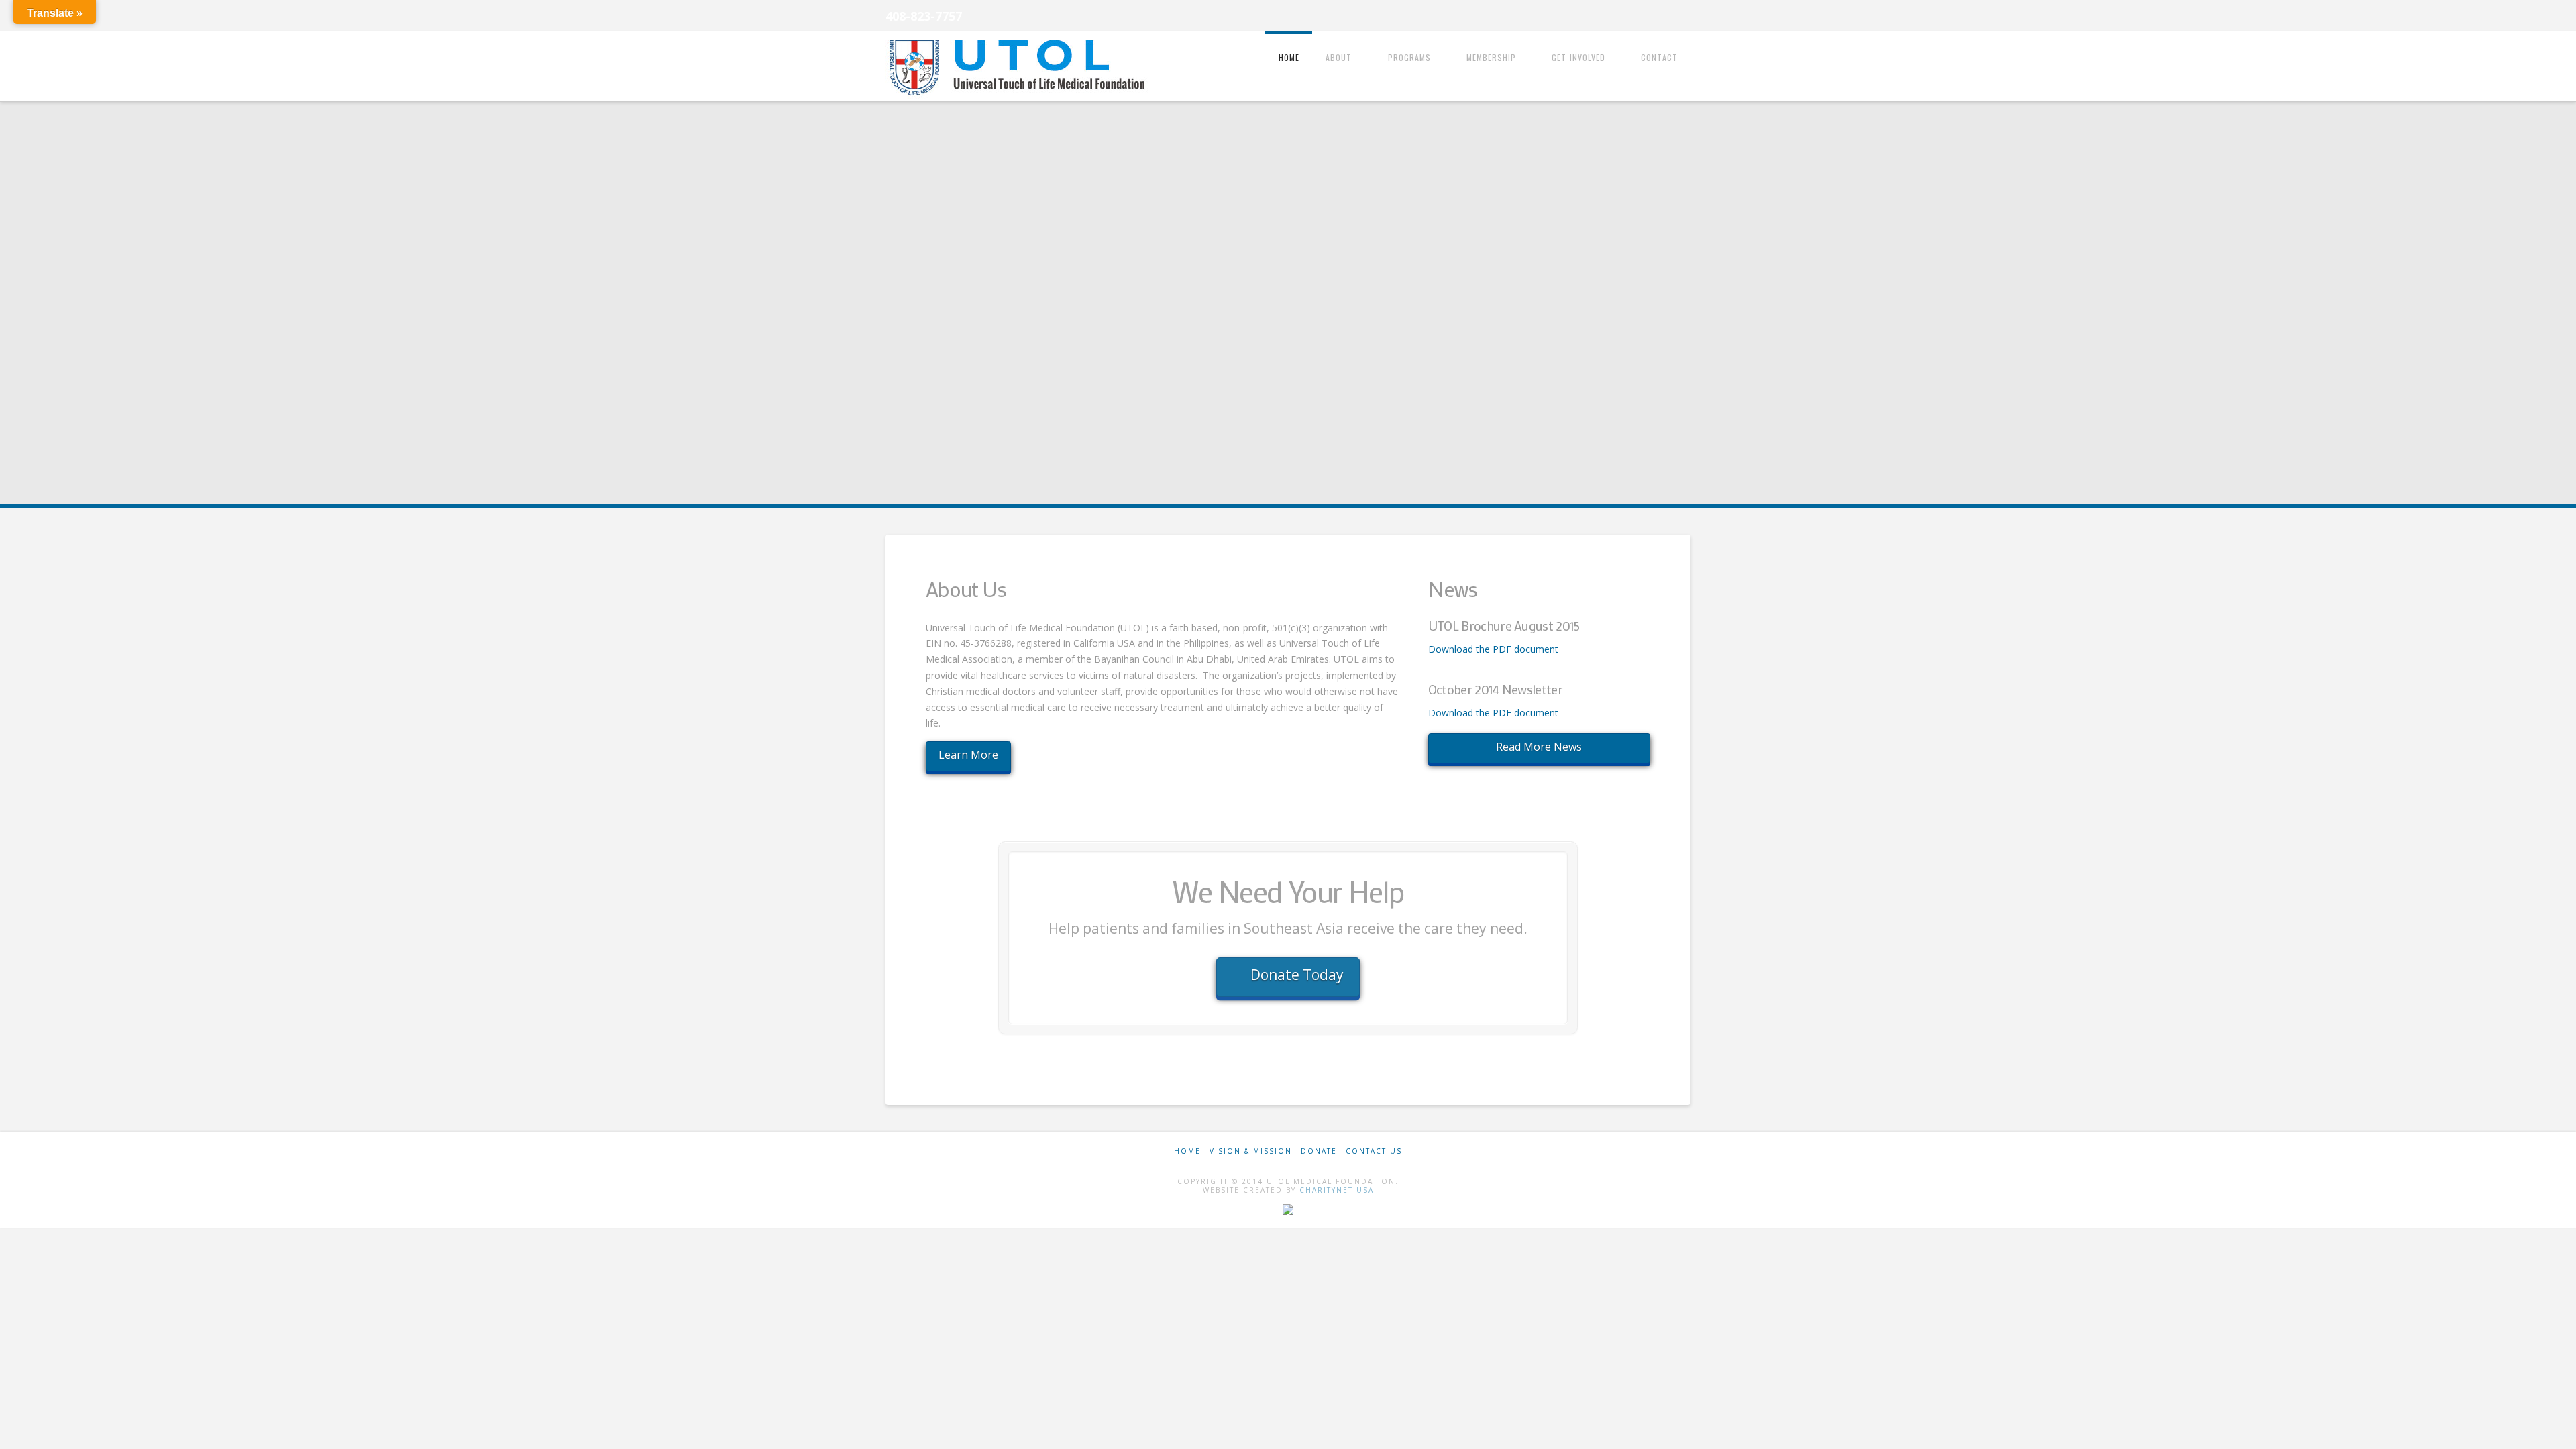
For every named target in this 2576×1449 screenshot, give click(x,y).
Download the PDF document (1493, 649)
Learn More (968, 755)
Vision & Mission (1251, 1151)
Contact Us (1374, 1151)
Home (1187, 1151)
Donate (1319, 1151)
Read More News (1539, 747)
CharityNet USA (1337, 1190)
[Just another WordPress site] (1020, 67)
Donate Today (1297, 975)
